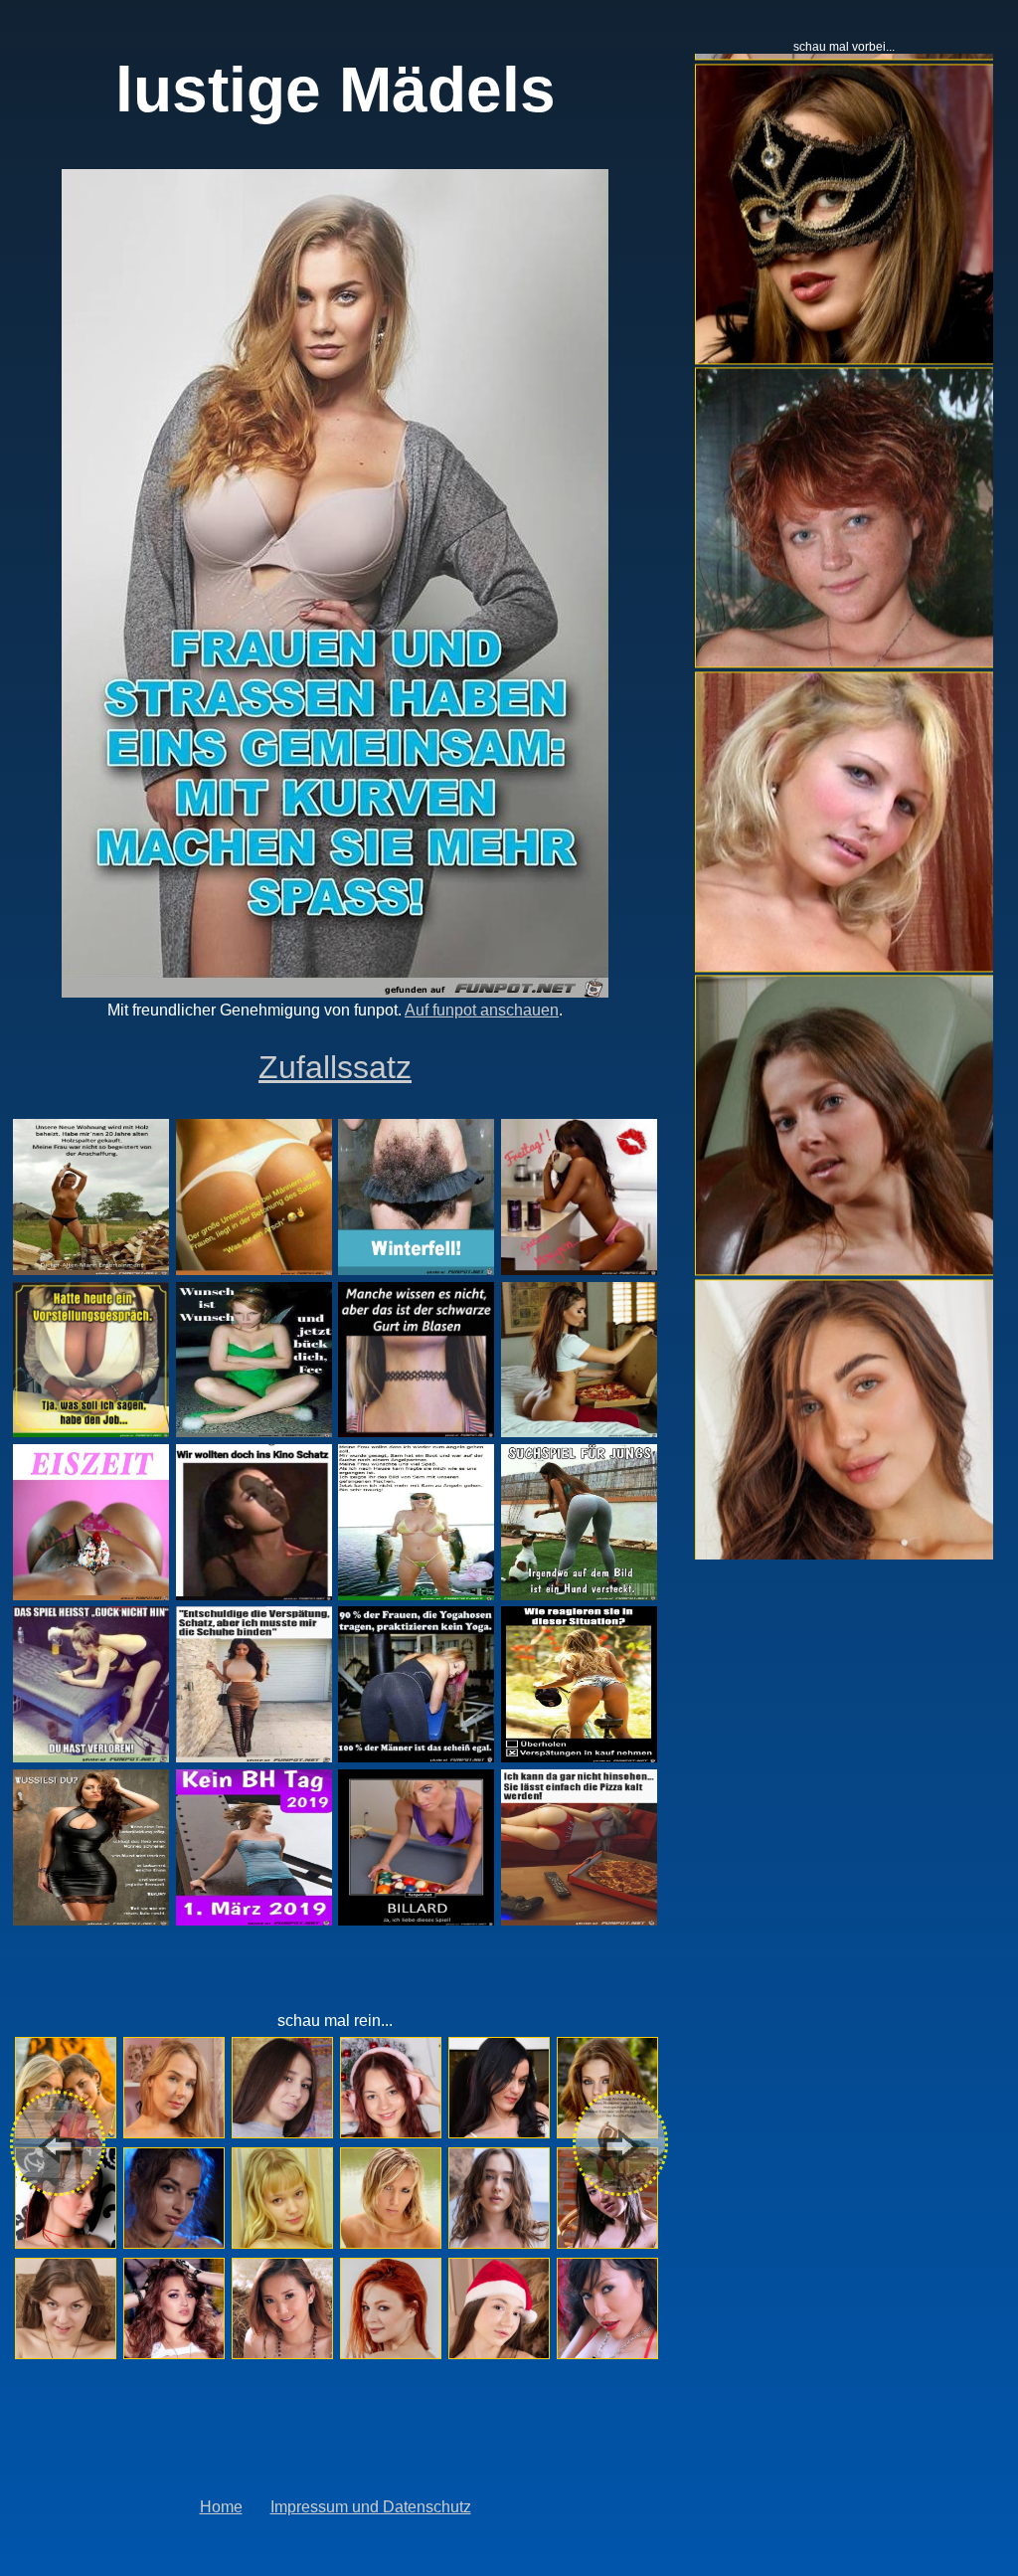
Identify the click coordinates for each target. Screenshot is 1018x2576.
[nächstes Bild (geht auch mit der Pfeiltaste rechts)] (622, 2140)
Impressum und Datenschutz (371, 2507)
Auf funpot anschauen (482, 1010)
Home (221, 2507)
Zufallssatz (335, 1067)
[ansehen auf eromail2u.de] (65, 2088)
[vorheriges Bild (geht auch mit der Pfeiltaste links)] (60, 2140)
